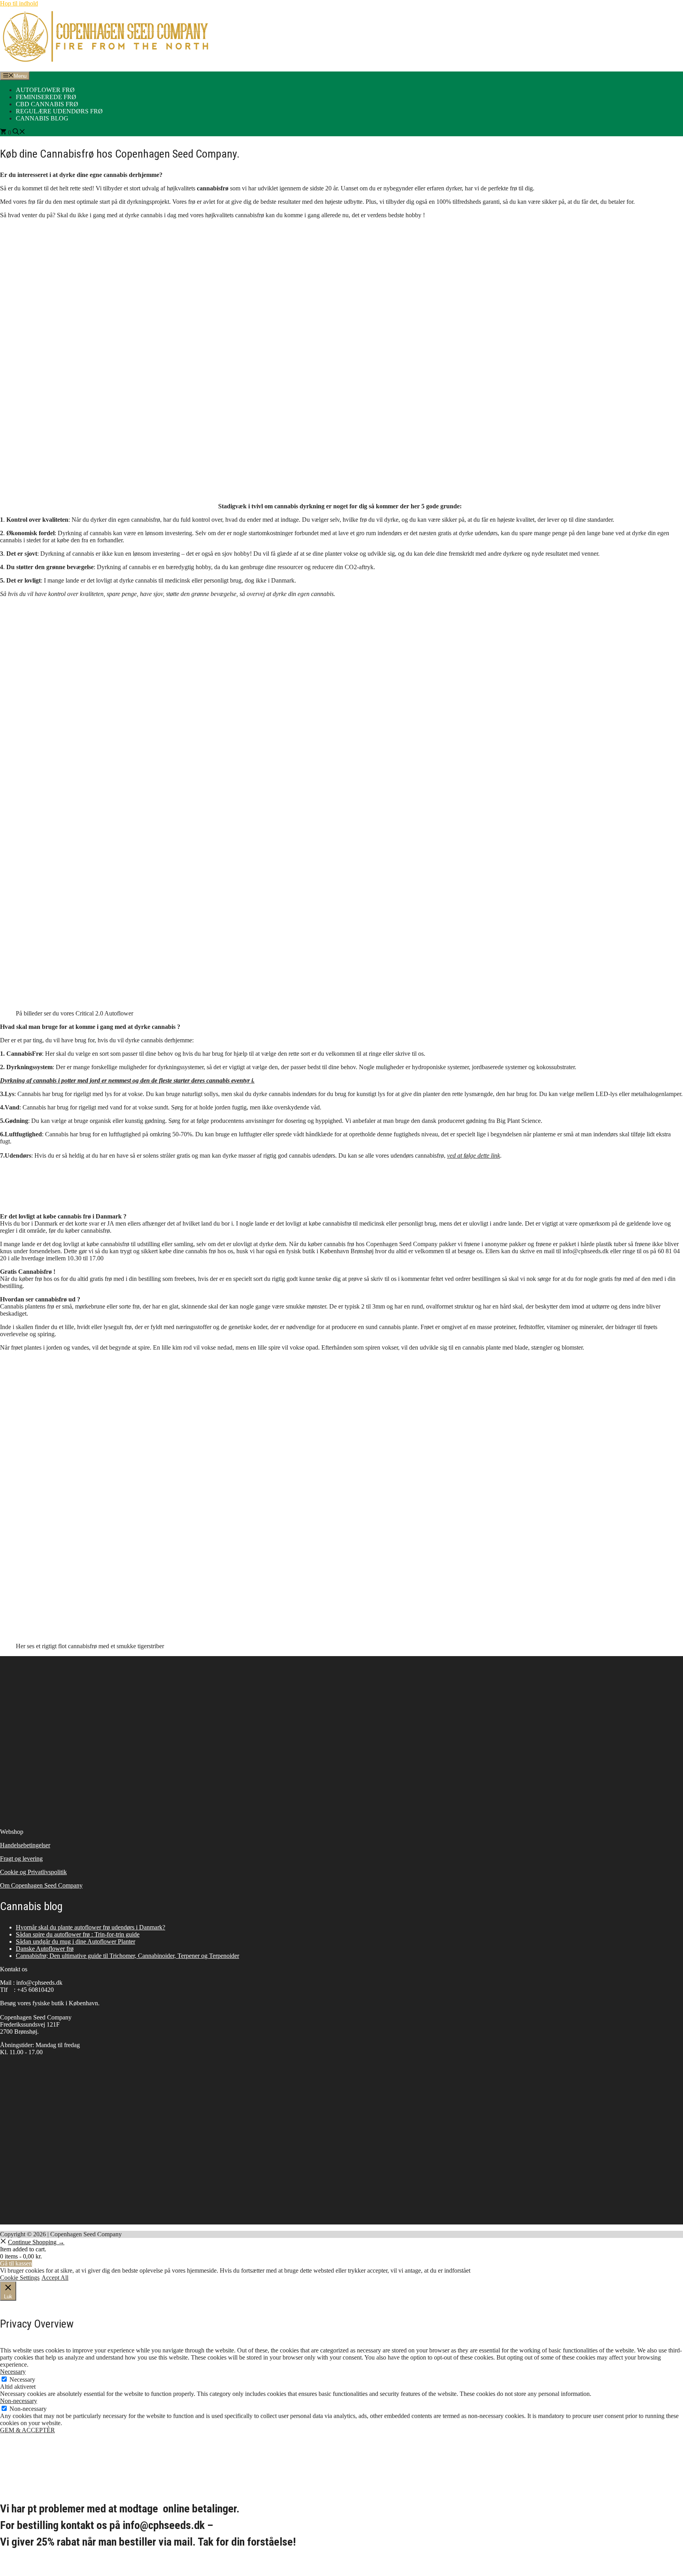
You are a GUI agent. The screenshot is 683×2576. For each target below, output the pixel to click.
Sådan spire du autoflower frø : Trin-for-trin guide (78, 1934)
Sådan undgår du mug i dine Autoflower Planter (75, 1941)
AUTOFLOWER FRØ (45, 90)
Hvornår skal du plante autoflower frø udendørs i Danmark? (91, 1927)
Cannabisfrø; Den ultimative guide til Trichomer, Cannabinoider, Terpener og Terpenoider (127, 1956)
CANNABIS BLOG (42, 118)
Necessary (22, 2380)
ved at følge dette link (474, 1155)
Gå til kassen (16, 2263)
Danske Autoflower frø (45, 1949)
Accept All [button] (55, 2278)
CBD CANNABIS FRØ (47, 104)
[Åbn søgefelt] (19, 133)
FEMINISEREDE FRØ (46, 97)
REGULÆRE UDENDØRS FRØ (59, 111)
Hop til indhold (19, 3)
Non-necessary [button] (19, 2401)
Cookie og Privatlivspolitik (33, 1872)
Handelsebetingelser (25, 1845)
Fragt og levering (21, 1859)
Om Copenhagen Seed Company (41, 1885)
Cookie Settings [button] (20, 2278)
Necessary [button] (13, 2372)
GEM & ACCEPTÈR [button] (27, 2430)
